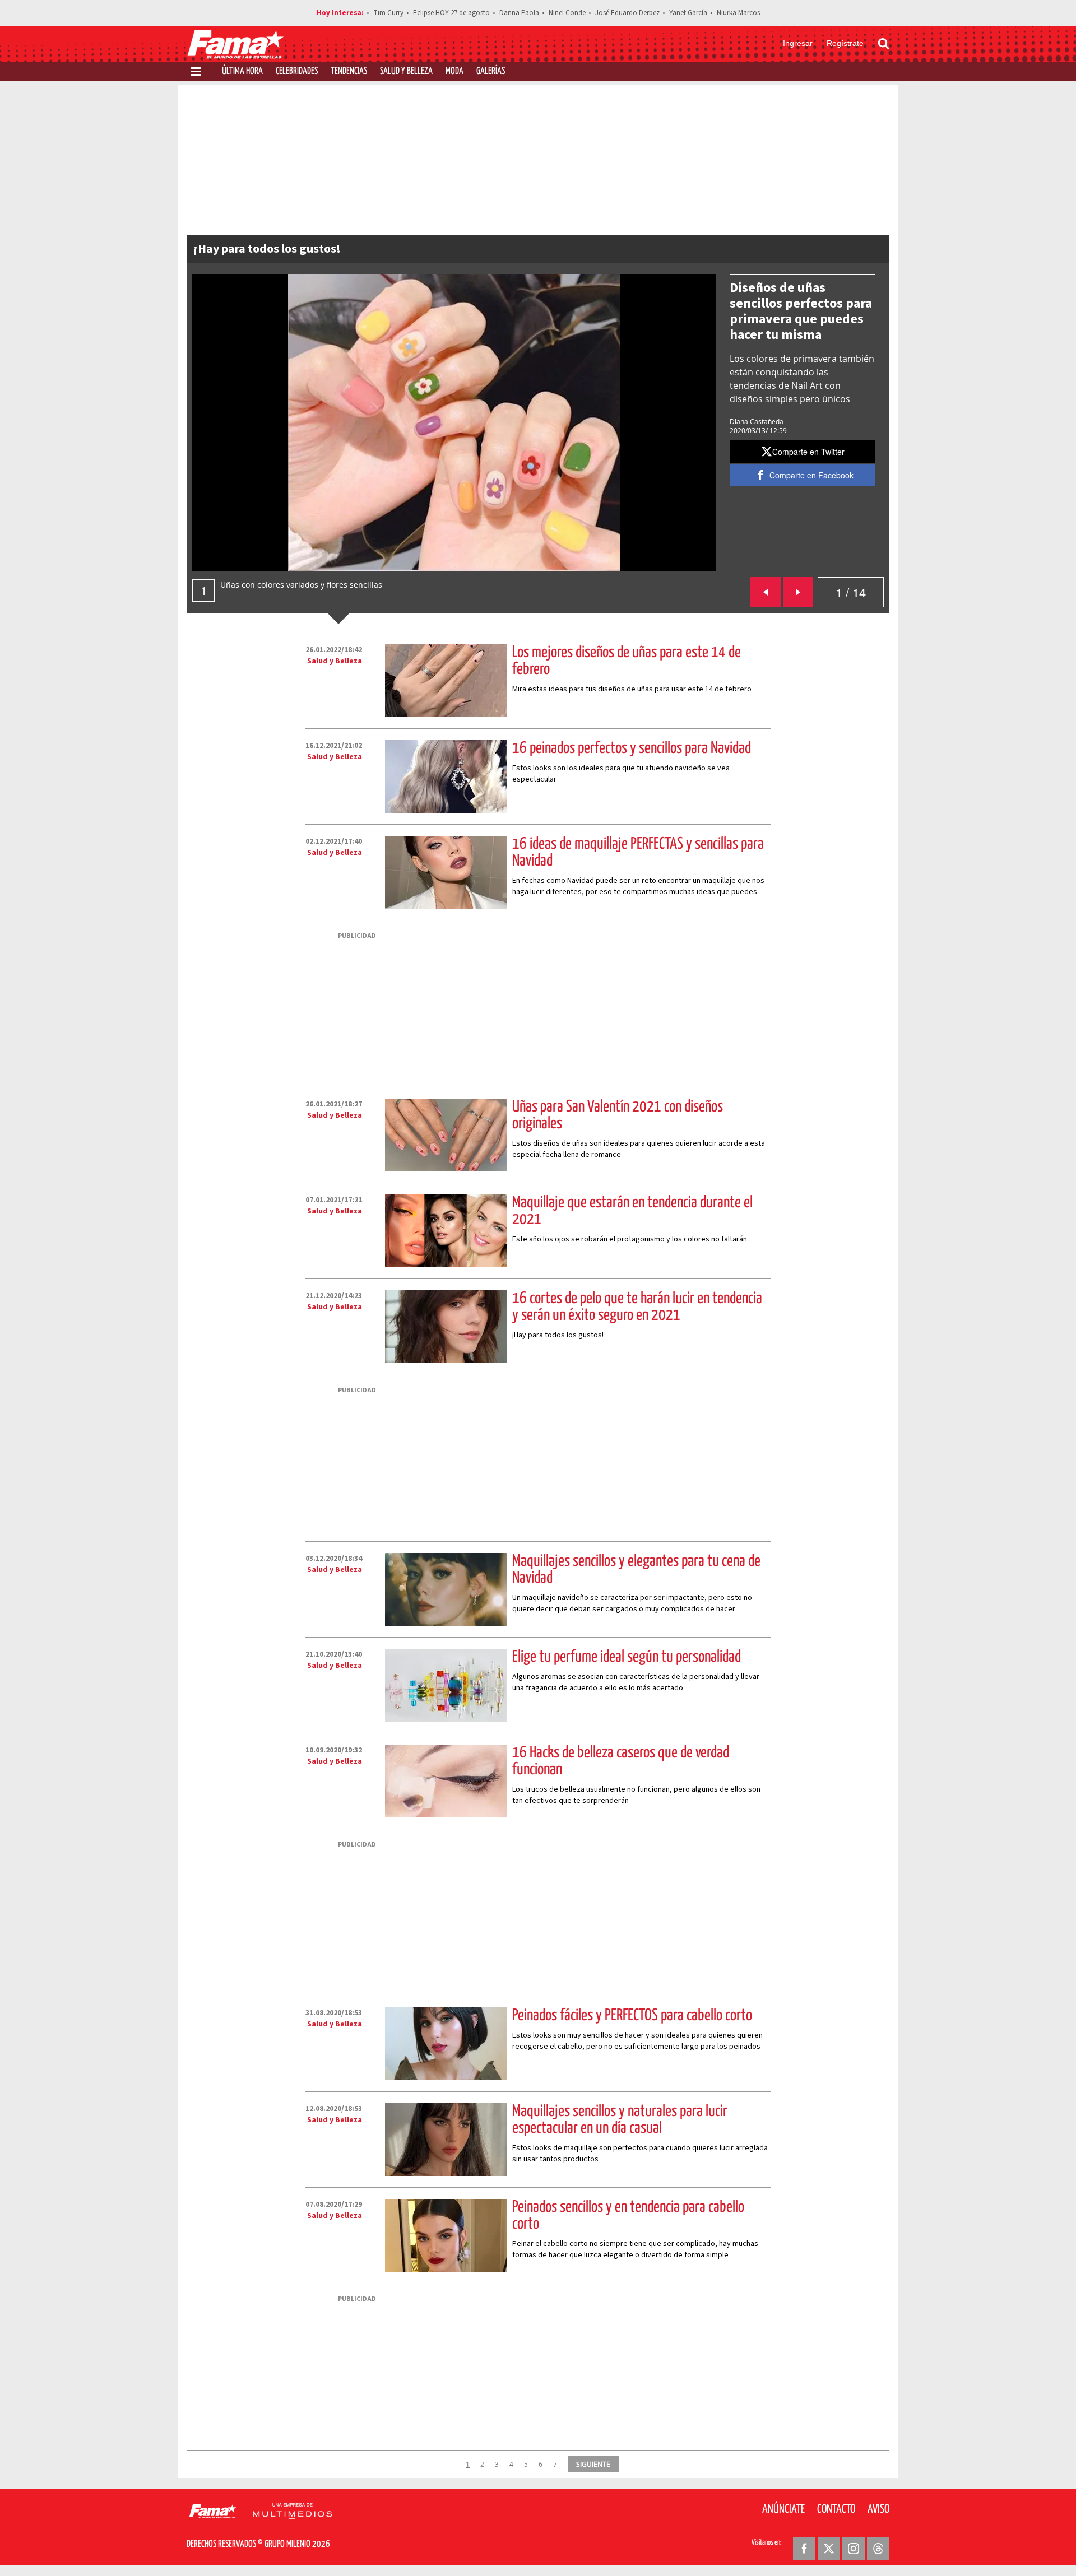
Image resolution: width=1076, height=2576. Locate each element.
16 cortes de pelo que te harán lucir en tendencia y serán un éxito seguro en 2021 (637, 1307)
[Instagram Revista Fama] (854, 2549)
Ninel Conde (567, 13)
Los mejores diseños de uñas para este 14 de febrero (627, 661)
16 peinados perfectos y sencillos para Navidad (632, 748)
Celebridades (297, 71)
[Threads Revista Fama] (878, 2549)
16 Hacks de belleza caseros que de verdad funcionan (621, 1761)
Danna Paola (519, 13)
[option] (454, 422)
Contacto (836, 2509)
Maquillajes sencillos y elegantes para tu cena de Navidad (636, 1570)
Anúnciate (783, 2509)
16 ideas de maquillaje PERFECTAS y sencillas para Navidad (638, 853)
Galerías (491, 71)
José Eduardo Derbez (627, 13)
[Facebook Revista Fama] (804, 2549)
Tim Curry (388, 13)
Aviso (878, 2509)
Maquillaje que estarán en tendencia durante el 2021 (632, 1211)
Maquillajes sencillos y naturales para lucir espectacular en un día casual (620, 2120)
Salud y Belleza (406, 71)
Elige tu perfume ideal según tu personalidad (627, 1657)
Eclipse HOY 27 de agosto (451, 13)
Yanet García (688, 13)
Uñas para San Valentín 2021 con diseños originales (618, 1115)
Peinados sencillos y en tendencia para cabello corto (628, 2216)
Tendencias (349, 71)
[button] (803, 452)
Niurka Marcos (738, 13)
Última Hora (242, 71)
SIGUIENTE (593, 2464)
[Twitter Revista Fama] (829, 2549)
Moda (454, 71)
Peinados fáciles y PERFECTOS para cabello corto (632, 2016)
